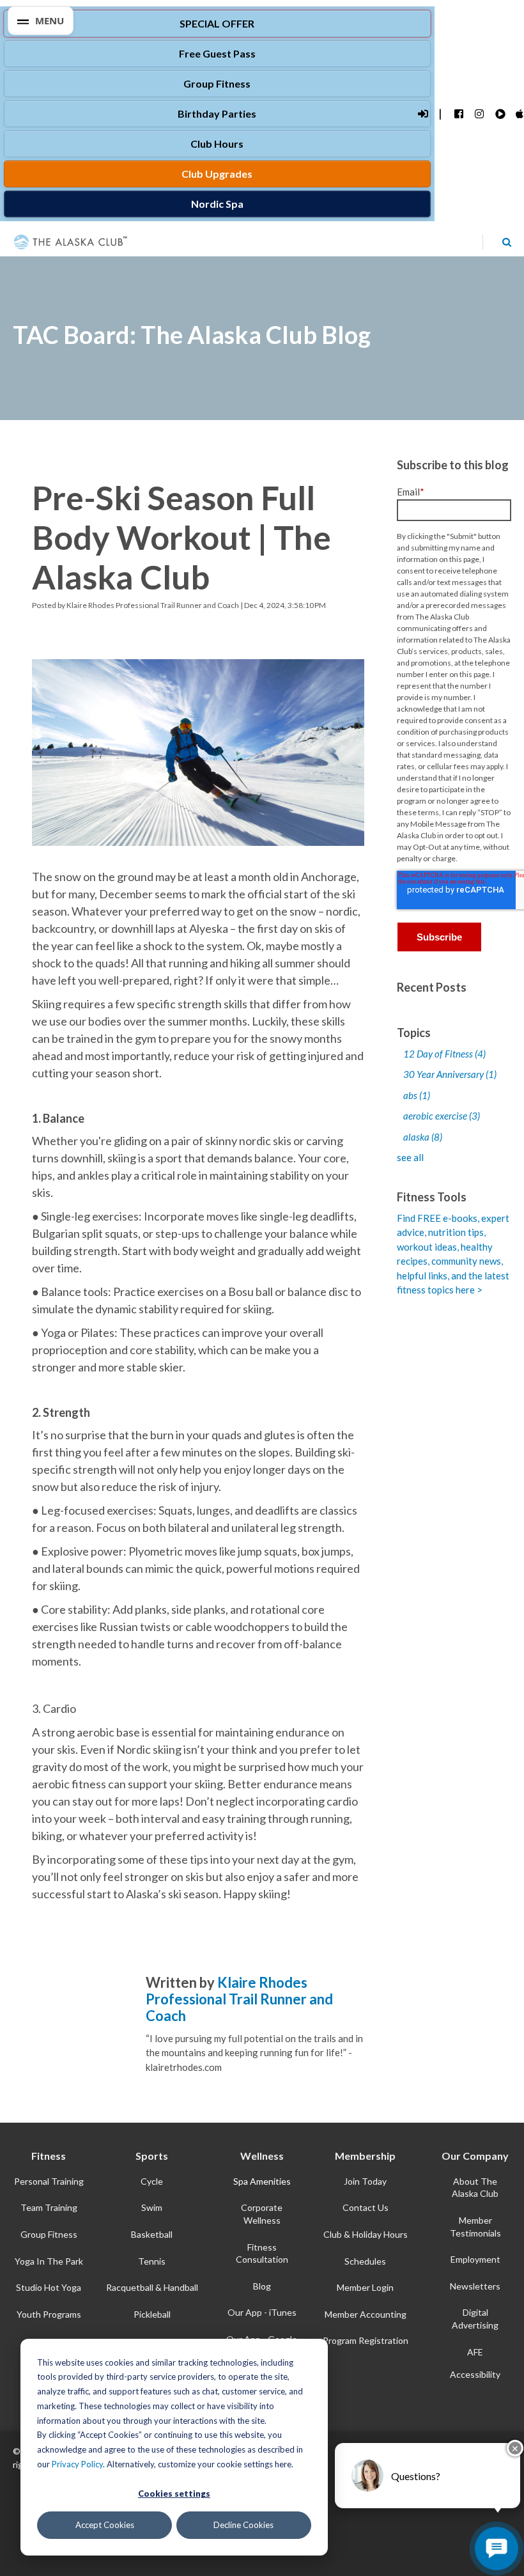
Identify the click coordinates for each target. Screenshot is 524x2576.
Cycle (152, 2181)
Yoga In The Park (49, 2261)
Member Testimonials (475, 2227)
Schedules (365, 2261)
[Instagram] (479, 114)
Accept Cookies (105, 2525)
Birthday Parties (217, 113)
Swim (152, 2207)
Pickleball (152, 2314)
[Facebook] (458, 114)
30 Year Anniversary (450, 1074)
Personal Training (49, 2181)
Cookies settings (174, 2494)
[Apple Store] (520, 114)
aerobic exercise (442, 1116)
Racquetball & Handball (152, 2287)
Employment (475, 2259)
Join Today (365, 2181)
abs (417, 1095)
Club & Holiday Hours (366, 2234)
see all (410, 1157)
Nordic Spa (217, 204)
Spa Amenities (262, 2181)
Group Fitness (217, 83)
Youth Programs (49, 2314)
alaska (423, 1137)
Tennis (152, 2261)
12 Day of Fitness (444, 1054)
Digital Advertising (475, 2319)
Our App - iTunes (262, 2312)
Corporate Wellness (262, 2214)
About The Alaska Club (475, 2188)
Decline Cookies (243, 2525)
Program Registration (366, 2340)
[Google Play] (499, 114)
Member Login (365, 2287)
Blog (262, 2286)
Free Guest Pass (217, 53)
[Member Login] (422, 114)
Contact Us (366, 2207)
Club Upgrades (217, 174)
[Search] (507, 242)
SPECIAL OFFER (217, 23)
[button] (41, 21)
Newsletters (475, 2286)
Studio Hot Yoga (49, 2287)
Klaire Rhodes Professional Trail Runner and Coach (153, 605)
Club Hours (217, 144)
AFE (475, 2352)
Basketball (152, 2234)
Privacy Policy (77, 2464)
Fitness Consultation (262, 2253)
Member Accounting (366, 2314)
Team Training (49, 2207)
